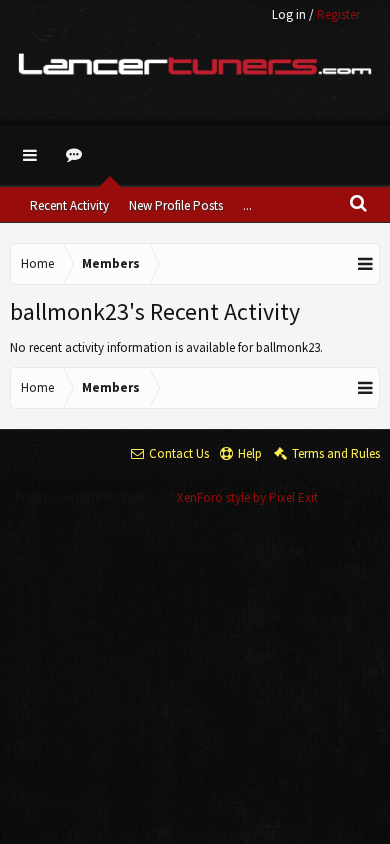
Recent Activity (69, 205)
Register (338, 14)
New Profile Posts (176, 205)
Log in (289, 14)
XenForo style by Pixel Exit (247, 497)
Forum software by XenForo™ (96, 497)
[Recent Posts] (77, 155)
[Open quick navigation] (366, 264)
